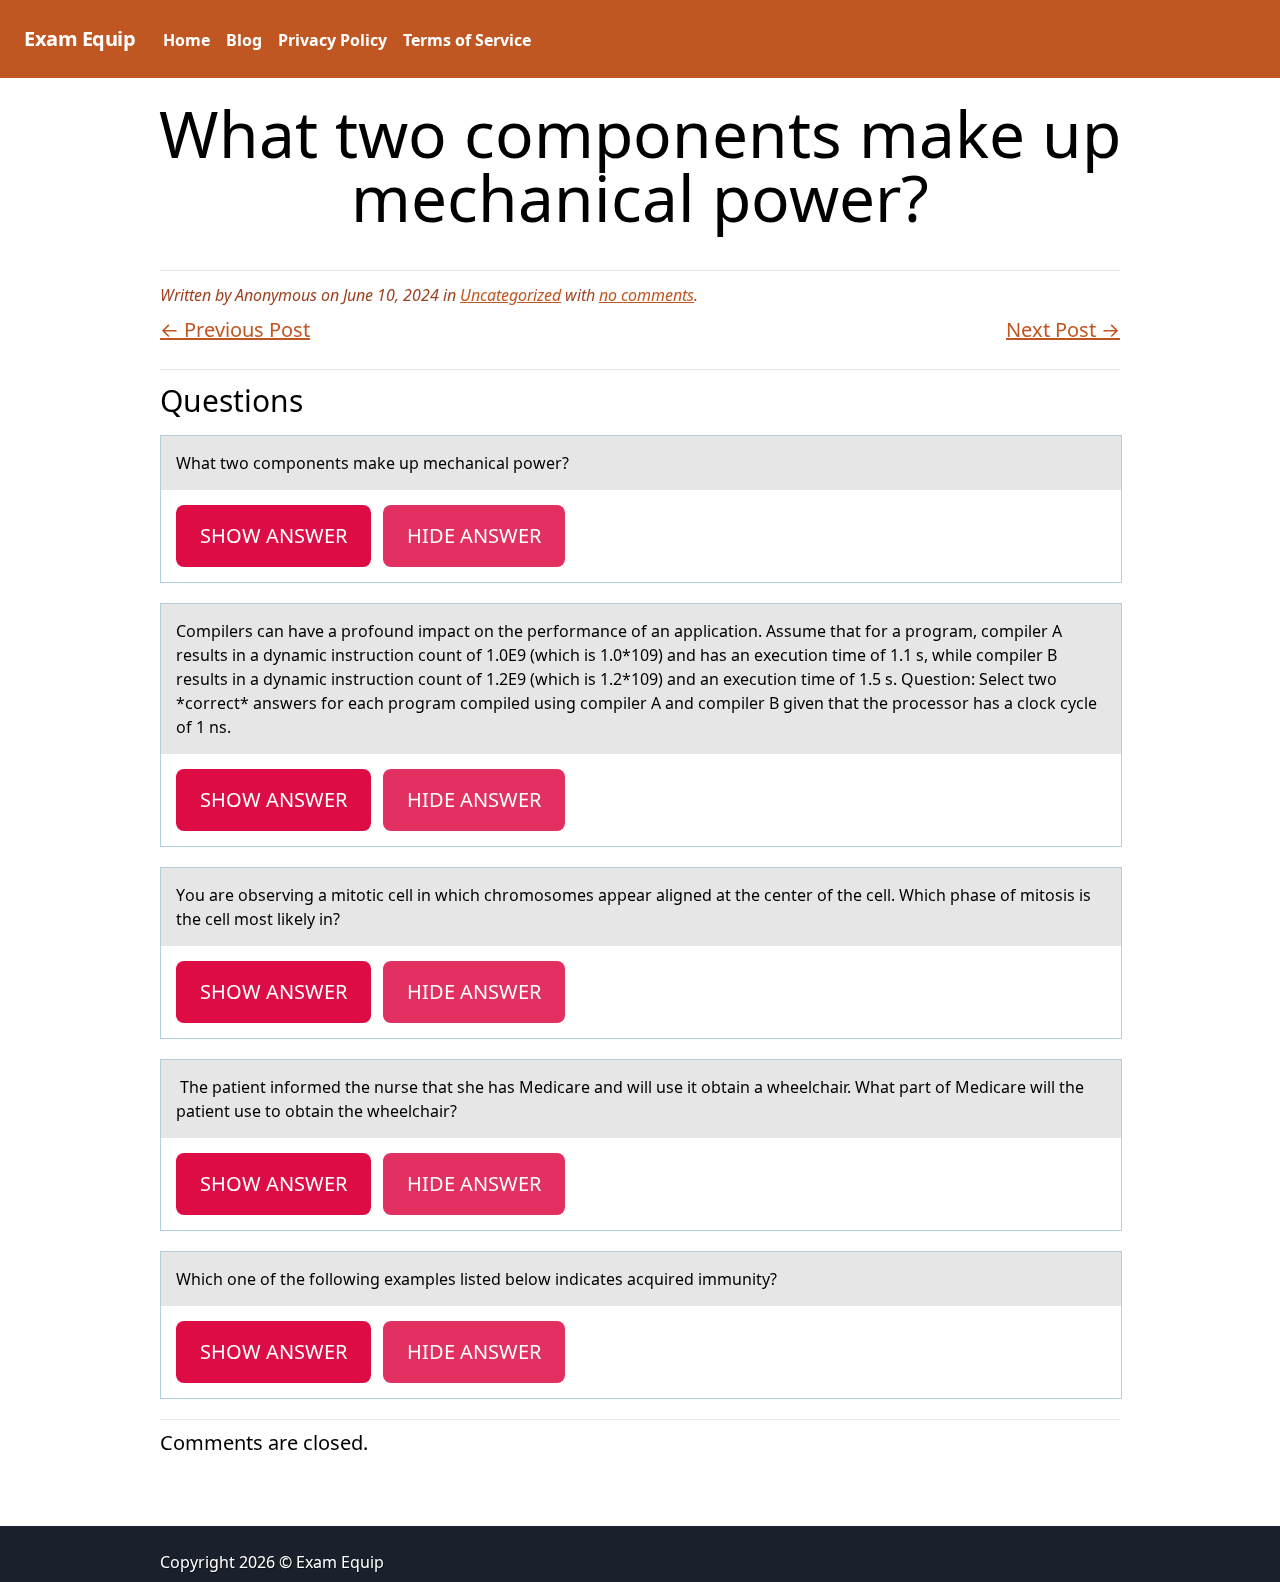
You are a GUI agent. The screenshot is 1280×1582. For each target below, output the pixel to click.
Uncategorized (510, 295)
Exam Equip (79, 38)
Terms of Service (467, 40)
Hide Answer (474, 535)
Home (186, 40)
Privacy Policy (332, 40)
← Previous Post (235, 329)
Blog (244, 40)
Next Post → (1063, 329)
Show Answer (273, 535)
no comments (646, 295)
